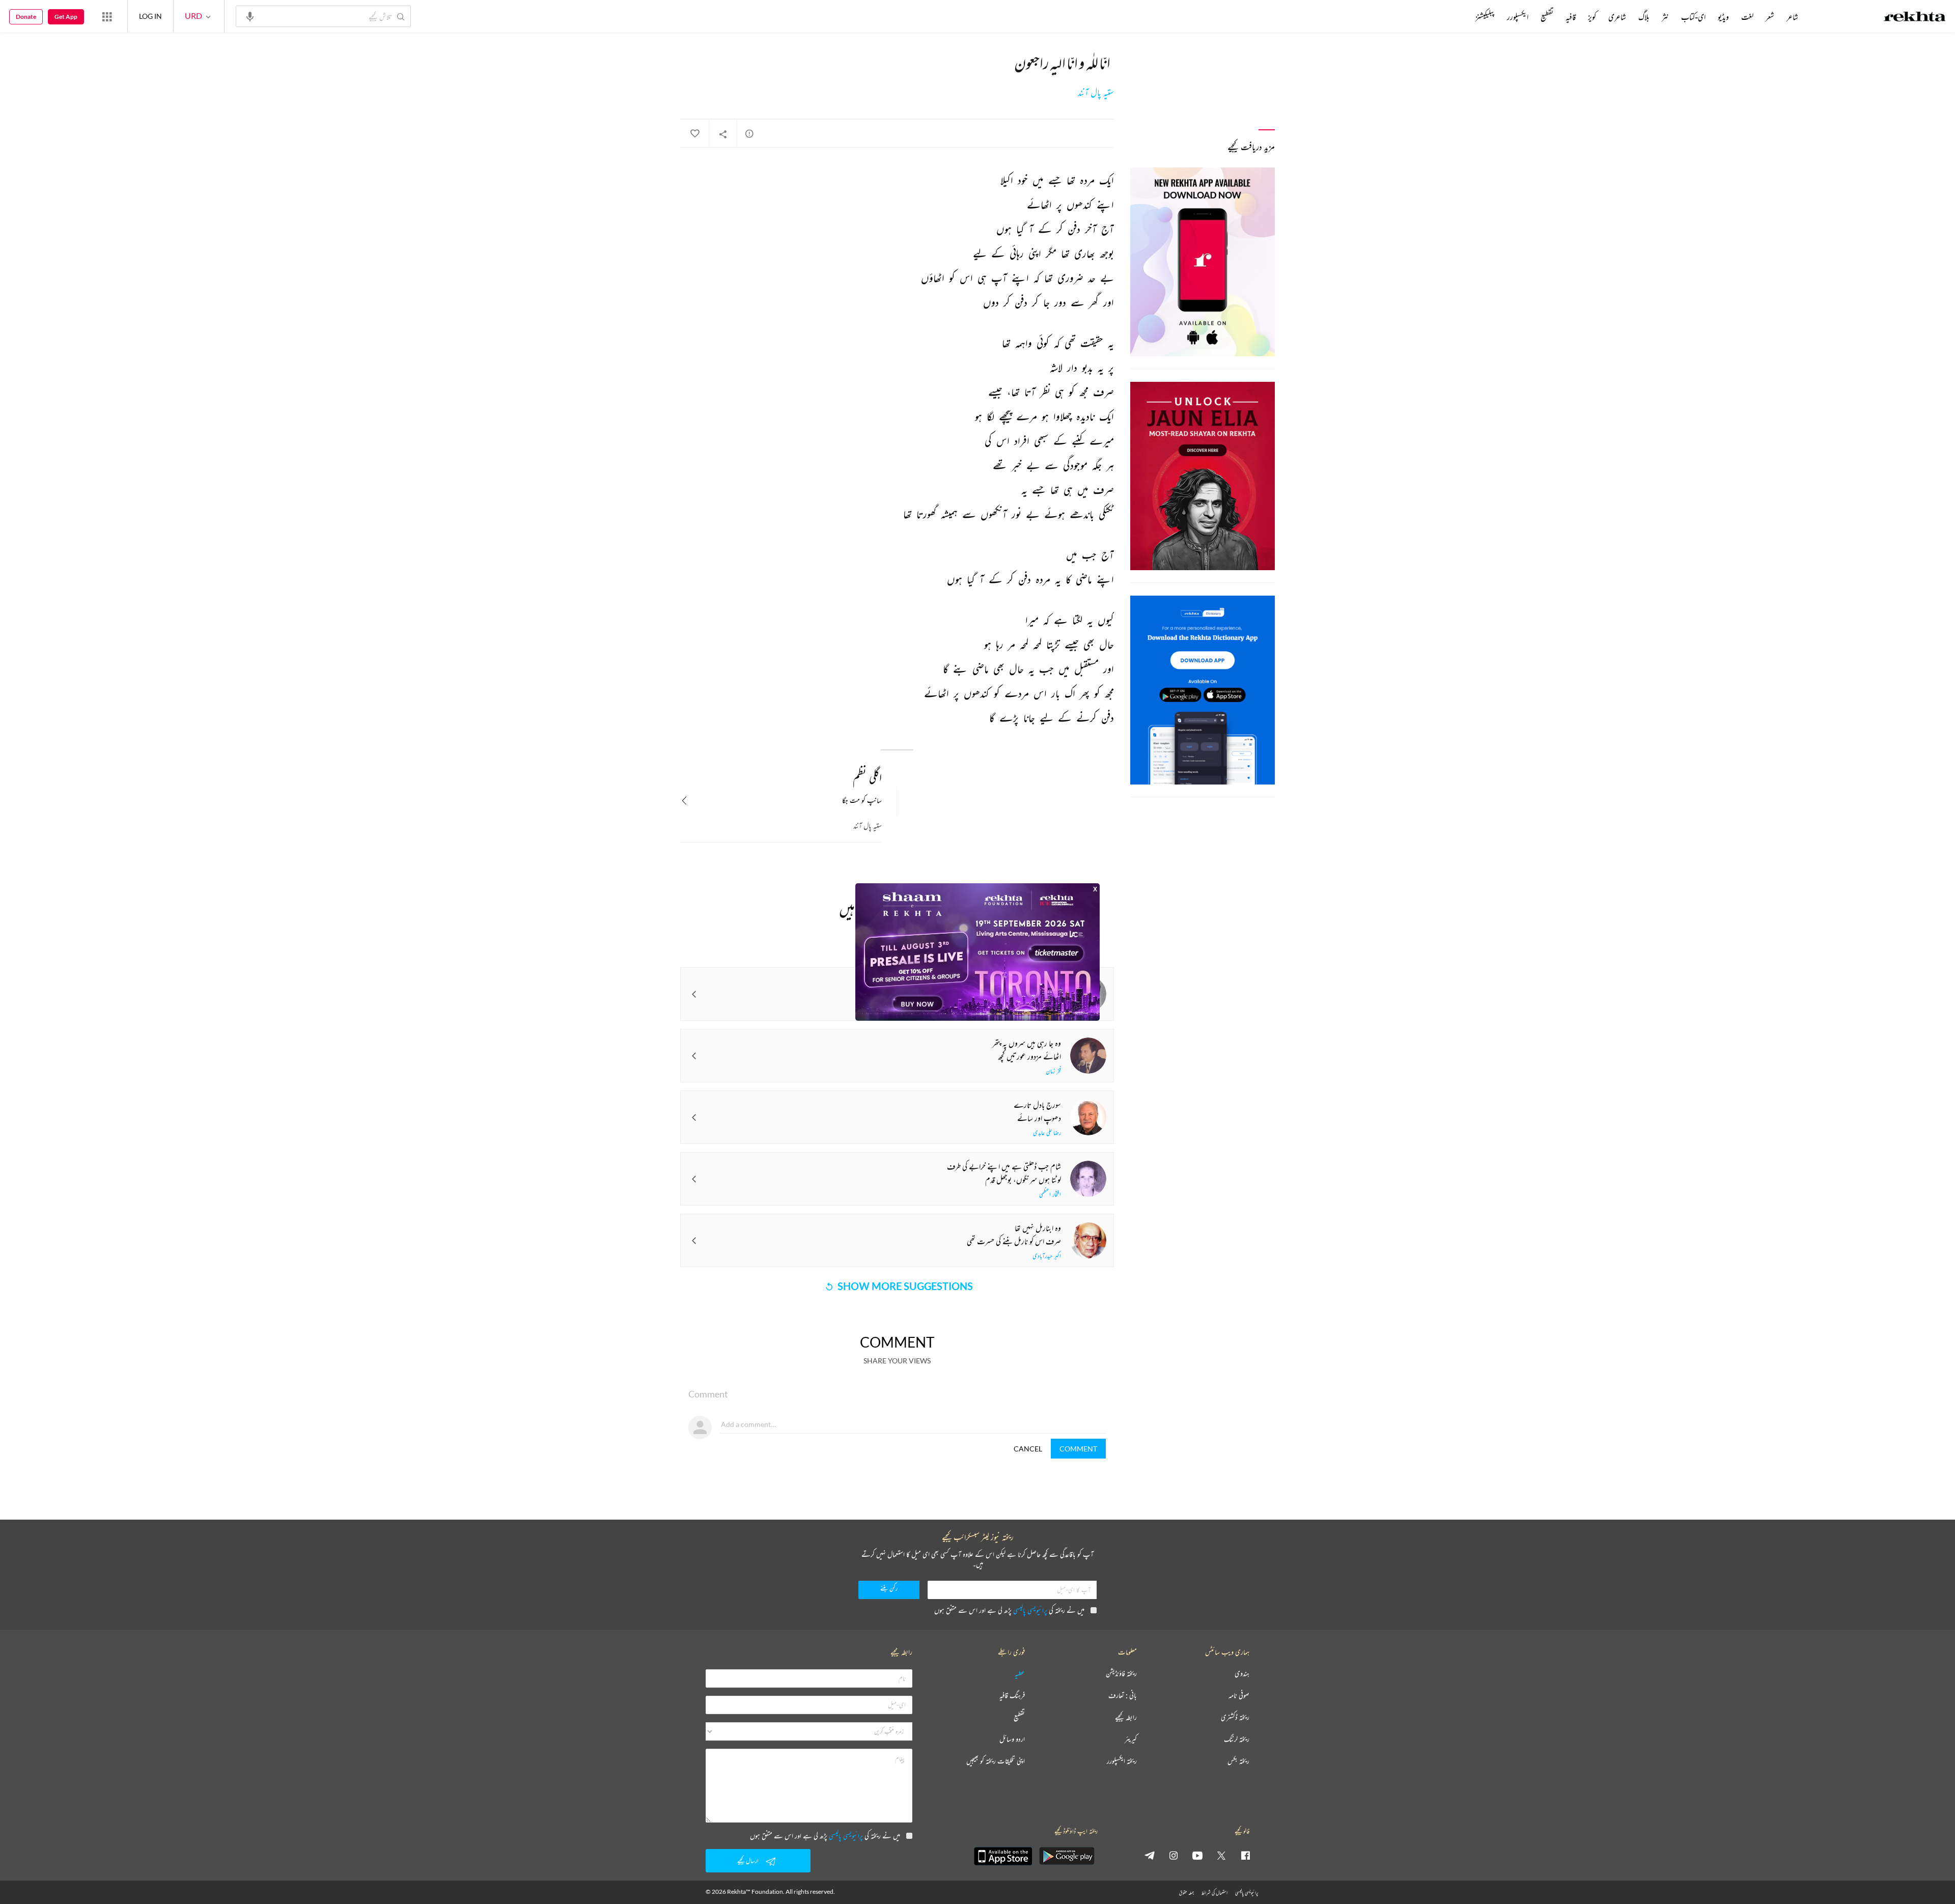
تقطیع (1547, 17)
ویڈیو (1723, 17)
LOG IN (150, 16)
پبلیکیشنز (1485, 17)
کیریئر (1131, 1739)
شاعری (1617, 17)
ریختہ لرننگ (1237, 1739)
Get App (66, 17)
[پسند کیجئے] (694, 134)
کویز (1592, 17)
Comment (1078, 1449)
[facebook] (1245, 1855)
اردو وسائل (1012, 1739)
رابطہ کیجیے (1126, 1717)
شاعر (1792, 17)
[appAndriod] (1067, 1856)
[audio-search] (250, 16)
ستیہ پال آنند (1096, 93)
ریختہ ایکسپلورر (1122, 1761)
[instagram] (1174, 1855)
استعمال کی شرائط (1214, 1893)
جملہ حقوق (1186, 1893)
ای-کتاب (1693, 17)
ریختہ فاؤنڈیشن (1121, 1674)
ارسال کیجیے (748, 1860)
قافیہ (1571, 17)
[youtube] (1197, 1855)
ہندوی (1242, 1674)
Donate (26, 17)
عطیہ (1020, 1674)
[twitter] (1221, 1855)
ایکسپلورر (1518, 17)
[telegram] (1150, 1855)
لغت (1747, 17)
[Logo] (1915, 18)
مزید (1458, 17)
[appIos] (1003, 1856)
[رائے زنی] (749, 133)
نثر (1665, 17)
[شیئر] (723, 134)
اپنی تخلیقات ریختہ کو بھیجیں (996, 1761)
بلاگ (1644, 17)
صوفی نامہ (1239, 1696)
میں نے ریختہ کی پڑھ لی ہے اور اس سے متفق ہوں (1009, 1610)
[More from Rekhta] (107, 16)
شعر (1770, 17)
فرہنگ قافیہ (1012, 1696)
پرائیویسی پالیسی (1030, 1610)
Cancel (1028, 1449)
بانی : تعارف (1123, 1696)
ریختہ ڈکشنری (1235, 1717)
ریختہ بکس (1238, 1761)
